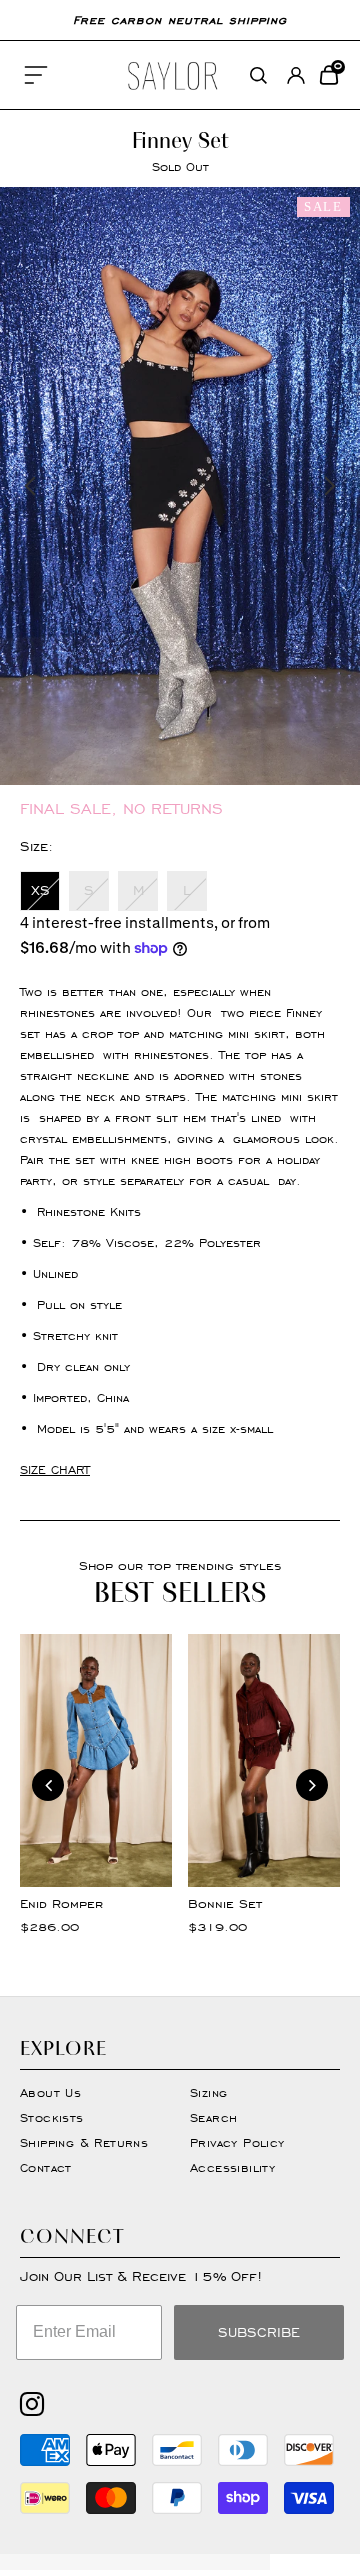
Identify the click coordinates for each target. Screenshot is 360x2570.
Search (213, 2117)
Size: (36, 846)
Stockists (52, 2117)
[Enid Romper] (96, 1760)
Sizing (208, 2092)
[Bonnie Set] (264, 1760)
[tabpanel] (180, 486)
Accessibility (232, 2167)
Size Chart (55, 1469)
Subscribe (259, 2332)
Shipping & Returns (84, 2142)
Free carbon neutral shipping (180, 19)
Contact (46, 2167)
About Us (50, 2092)
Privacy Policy (237, 2142)
